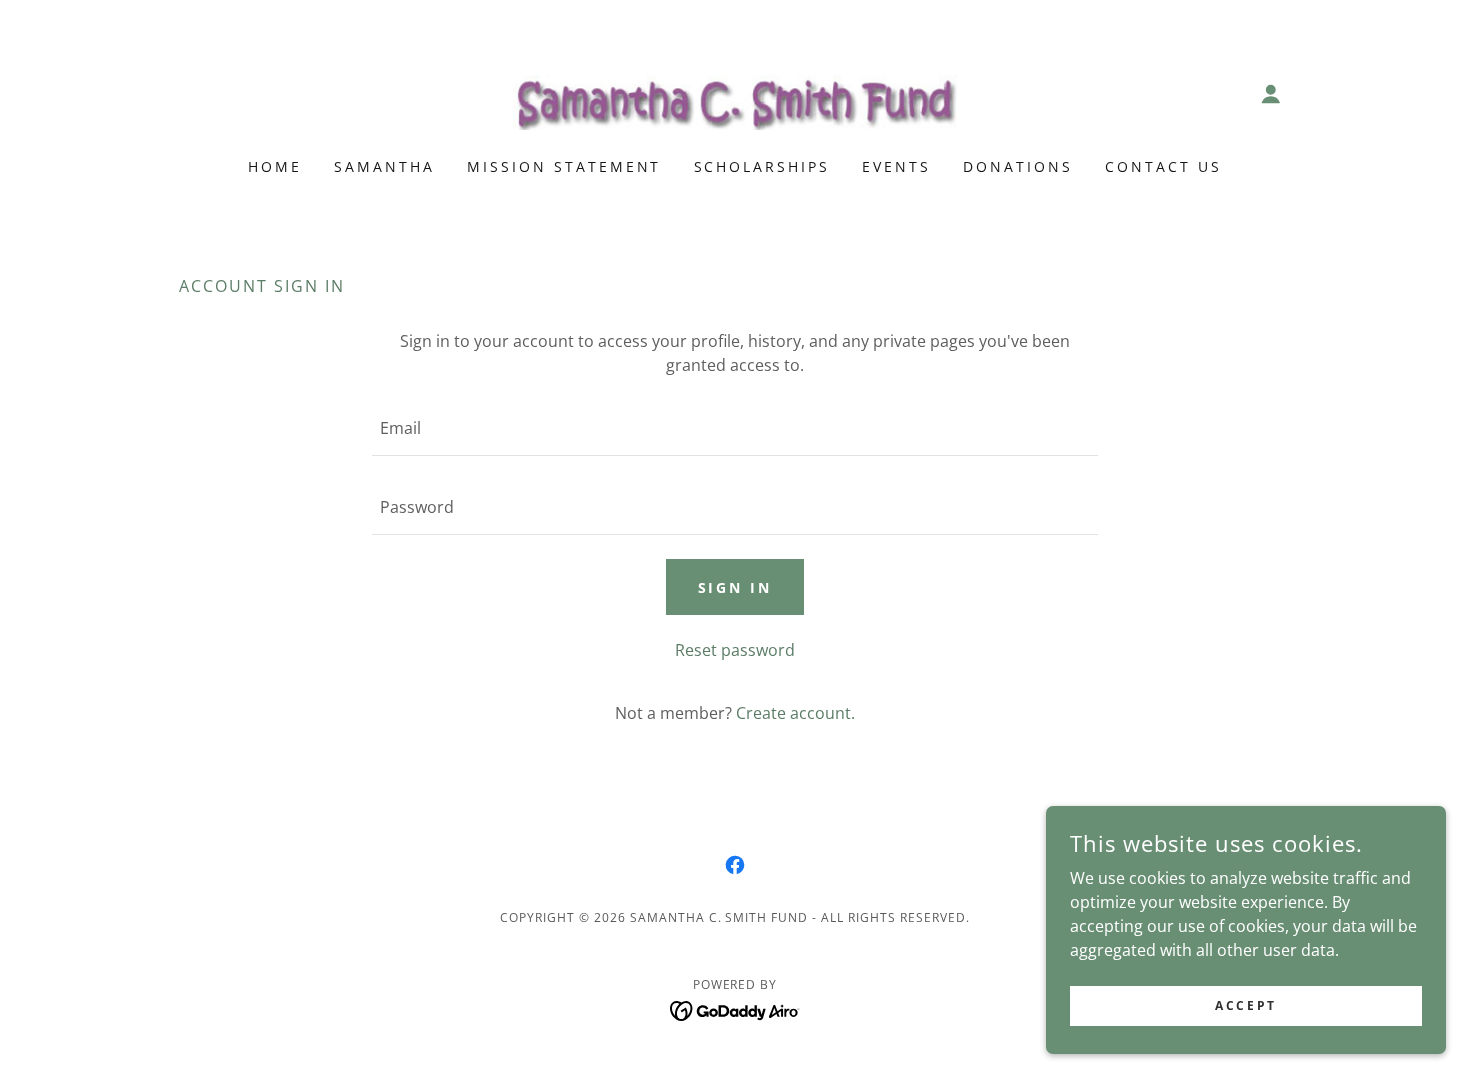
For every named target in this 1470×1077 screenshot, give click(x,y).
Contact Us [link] (1163, 166)
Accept (1245, 1005)
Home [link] (275, 166)
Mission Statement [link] (564, 166)
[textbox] (734, 428)
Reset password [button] (735, 650)
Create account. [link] (795, 713)
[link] (735, 92)
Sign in (735, 587)
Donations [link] (1018, 166)
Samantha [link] (384, 166)
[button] (1271, 94)
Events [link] (896, 166)
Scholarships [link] (762, 166)
